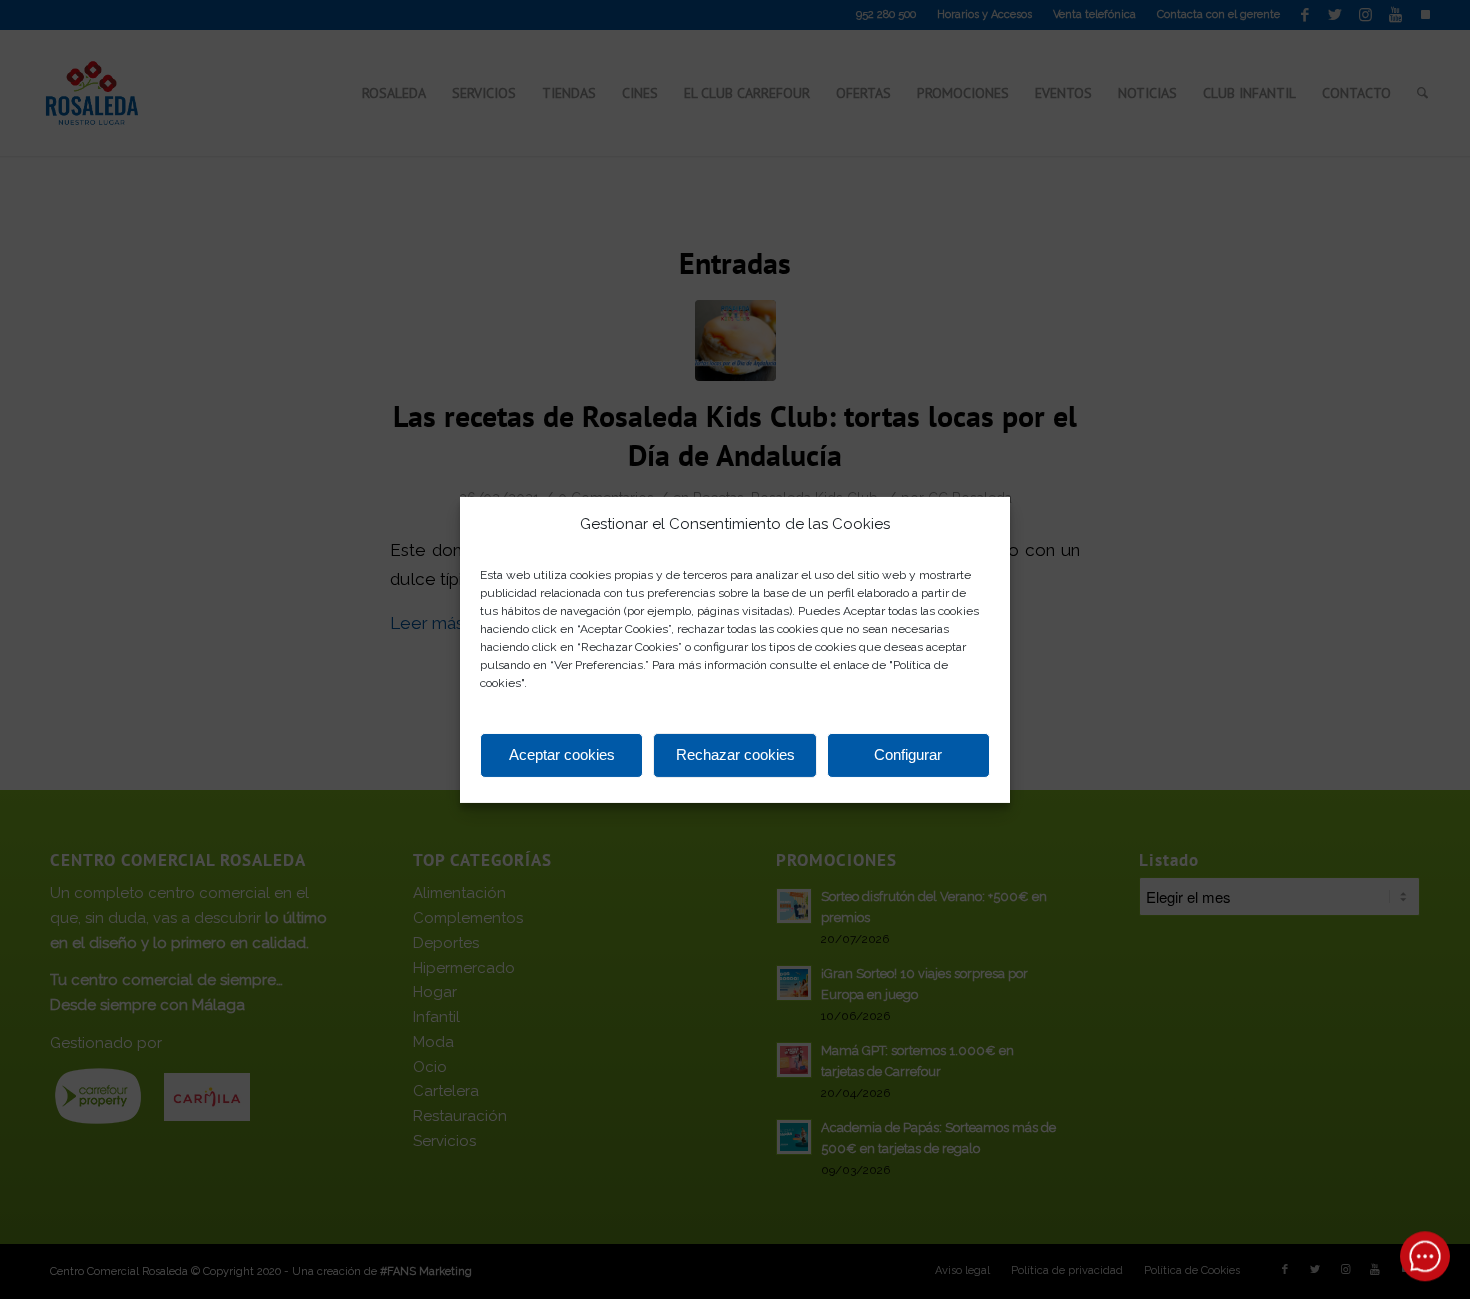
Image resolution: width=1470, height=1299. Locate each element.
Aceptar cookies (562, 754)
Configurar (908, 754)
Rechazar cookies (735, 754)
